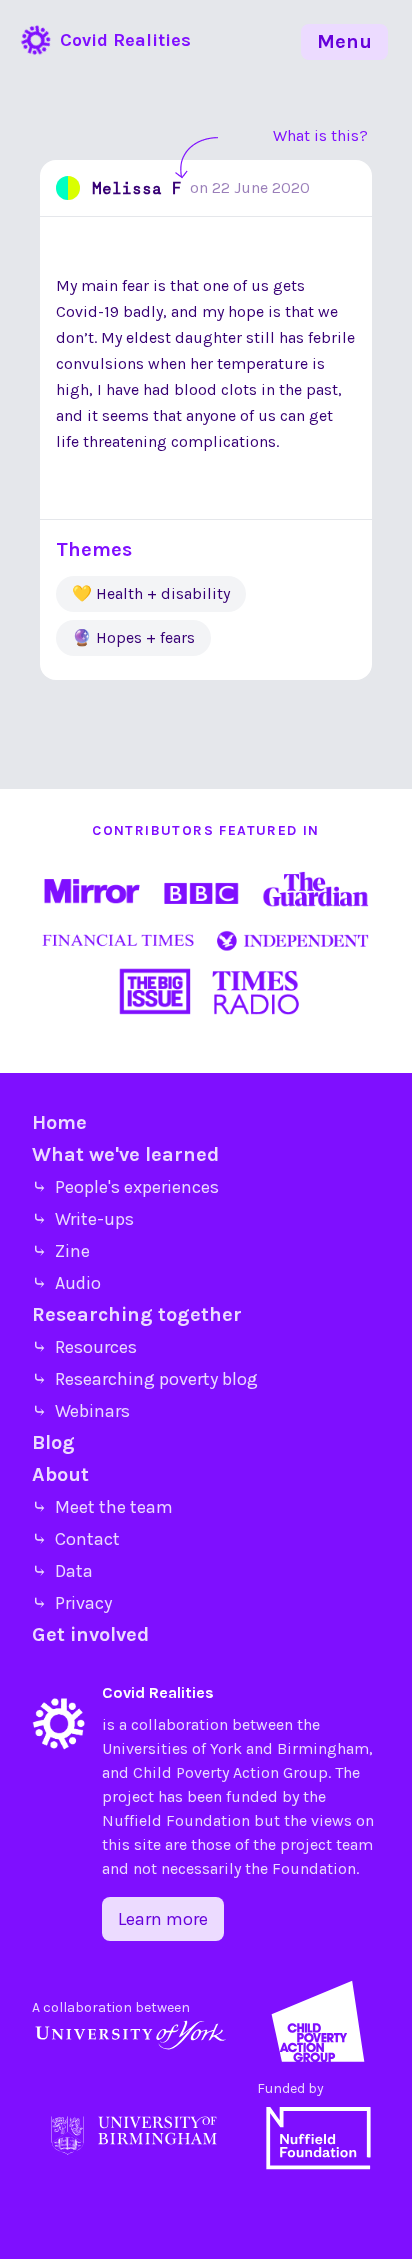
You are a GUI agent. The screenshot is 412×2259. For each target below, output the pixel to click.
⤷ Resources (84, 1347)
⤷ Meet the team (102, 1507)
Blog (53, 1442)
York (226, 1748)
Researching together (137, 1314)
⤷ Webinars (81, 1411)
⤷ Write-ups (83, 1219)
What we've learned (125, 1154)
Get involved (90, 1634)
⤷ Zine (61, 1251)
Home (59, 1122)
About (60, 1474)
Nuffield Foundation (176, 1820)
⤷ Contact (76, 1539)
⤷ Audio (66, 1283)
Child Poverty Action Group (230, 1772)
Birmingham (323, 1748)
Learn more (163, 1919)
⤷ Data (62, 1571)
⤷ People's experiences (125, 1187)
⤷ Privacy (72, 1603)
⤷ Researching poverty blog (145, 1379)
